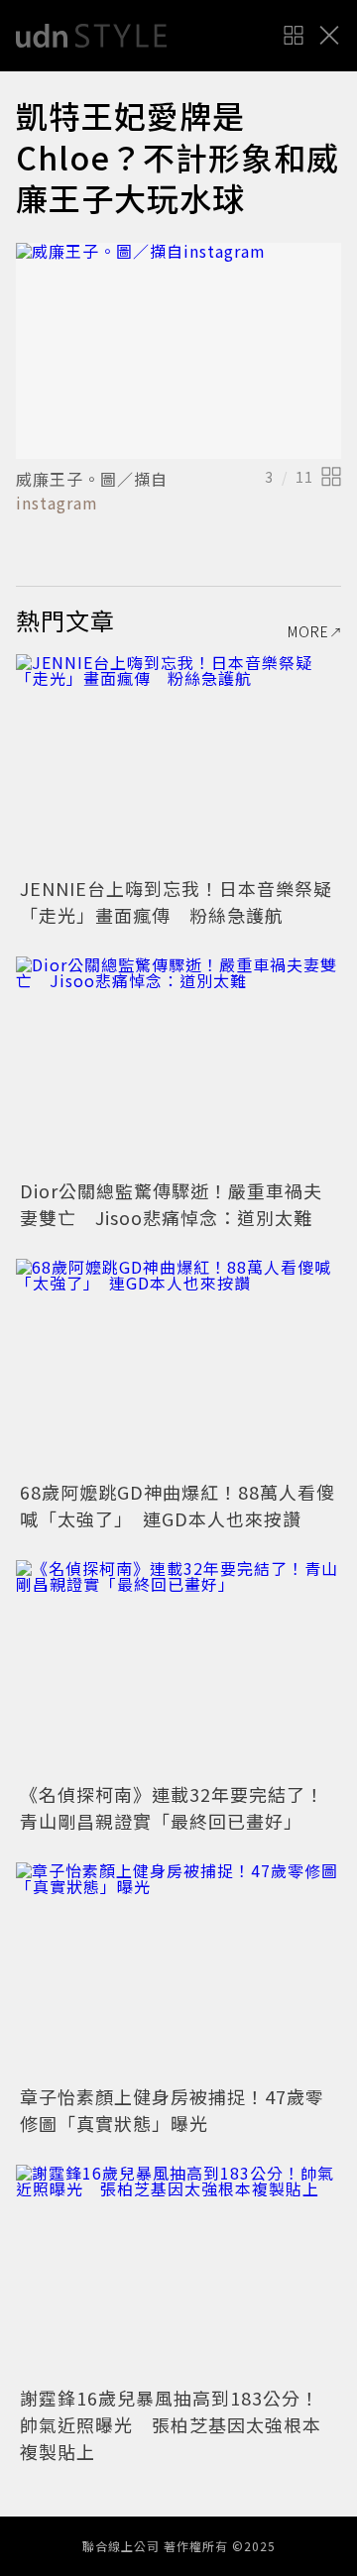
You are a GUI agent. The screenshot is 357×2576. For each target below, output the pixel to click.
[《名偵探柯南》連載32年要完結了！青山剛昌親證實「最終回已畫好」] (178, 1669)
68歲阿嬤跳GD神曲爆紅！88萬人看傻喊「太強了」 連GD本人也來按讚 (178, 1505)
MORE (308, 631)
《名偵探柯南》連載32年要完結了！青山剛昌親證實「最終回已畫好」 (172, 1807)
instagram (57, 503)
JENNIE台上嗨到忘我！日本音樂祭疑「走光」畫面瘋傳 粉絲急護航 (176, 901)
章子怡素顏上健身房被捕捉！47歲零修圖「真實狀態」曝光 (172, 2110)
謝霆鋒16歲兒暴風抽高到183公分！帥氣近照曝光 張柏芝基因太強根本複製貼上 (171, 2424)
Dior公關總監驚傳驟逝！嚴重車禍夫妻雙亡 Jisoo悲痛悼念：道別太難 (171, 1204)
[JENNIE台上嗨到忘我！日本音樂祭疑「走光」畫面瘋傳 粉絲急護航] (178, 763)
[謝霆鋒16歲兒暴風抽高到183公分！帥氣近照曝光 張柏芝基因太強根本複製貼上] (178, 2273)
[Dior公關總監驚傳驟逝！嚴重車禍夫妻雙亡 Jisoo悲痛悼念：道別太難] (178, 1065)
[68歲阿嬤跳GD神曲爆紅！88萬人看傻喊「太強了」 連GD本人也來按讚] (178, 1367)
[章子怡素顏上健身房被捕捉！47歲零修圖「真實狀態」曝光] (178, 1971)
